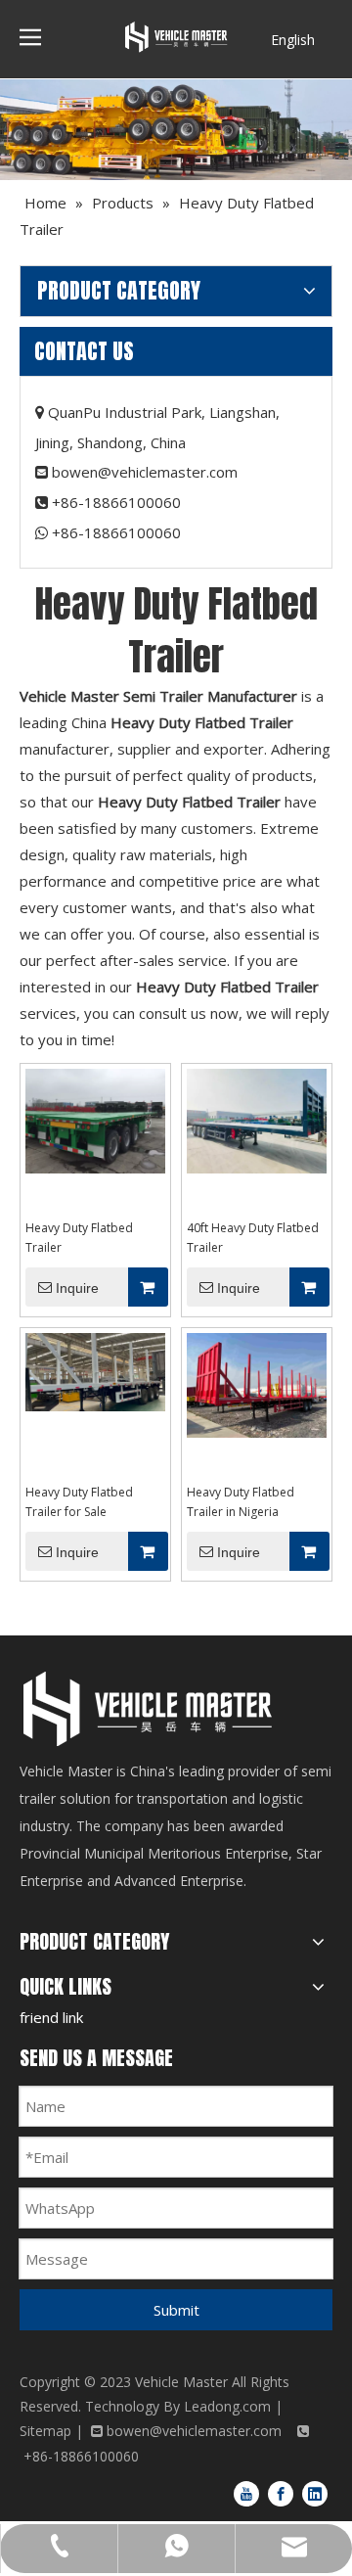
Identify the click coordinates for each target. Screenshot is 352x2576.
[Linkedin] (315, 2493)
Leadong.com (227, 2406)
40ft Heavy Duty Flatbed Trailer (253, 1238)
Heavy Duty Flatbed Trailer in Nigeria (241, 1502)
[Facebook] (281, 2493)
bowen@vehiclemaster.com (145, 472)
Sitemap (45, 2431)
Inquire (77, 1288)
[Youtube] (246, 2493)
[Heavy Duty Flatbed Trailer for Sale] (95, 1371)
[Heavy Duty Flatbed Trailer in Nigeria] (257, 1384)
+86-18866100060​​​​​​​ (116, 532)
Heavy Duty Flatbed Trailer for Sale (79, 1502)
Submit (176, 2310)
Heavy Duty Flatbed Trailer (79, 1238)
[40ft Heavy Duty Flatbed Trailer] (257, 1120)
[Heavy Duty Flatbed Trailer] (95, 1120)
